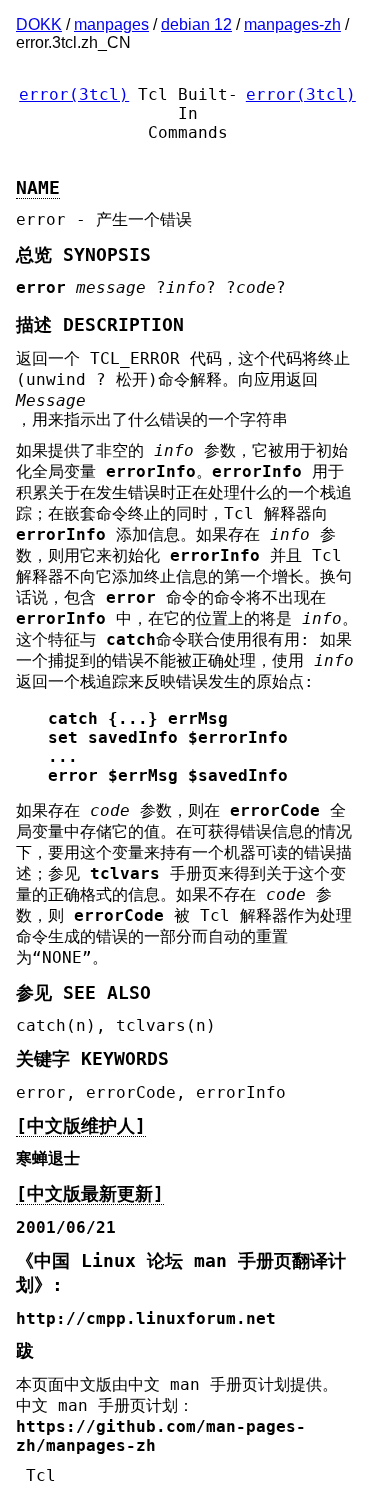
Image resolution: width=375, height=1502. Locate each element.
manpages (111, 24)
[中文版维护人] (81, 1126)
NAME (38, 188)
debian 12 (196, 24)
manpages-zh (292, 24)
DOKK (39, 24)
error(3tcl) (74, 94)
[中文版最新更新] (90, 1194)
